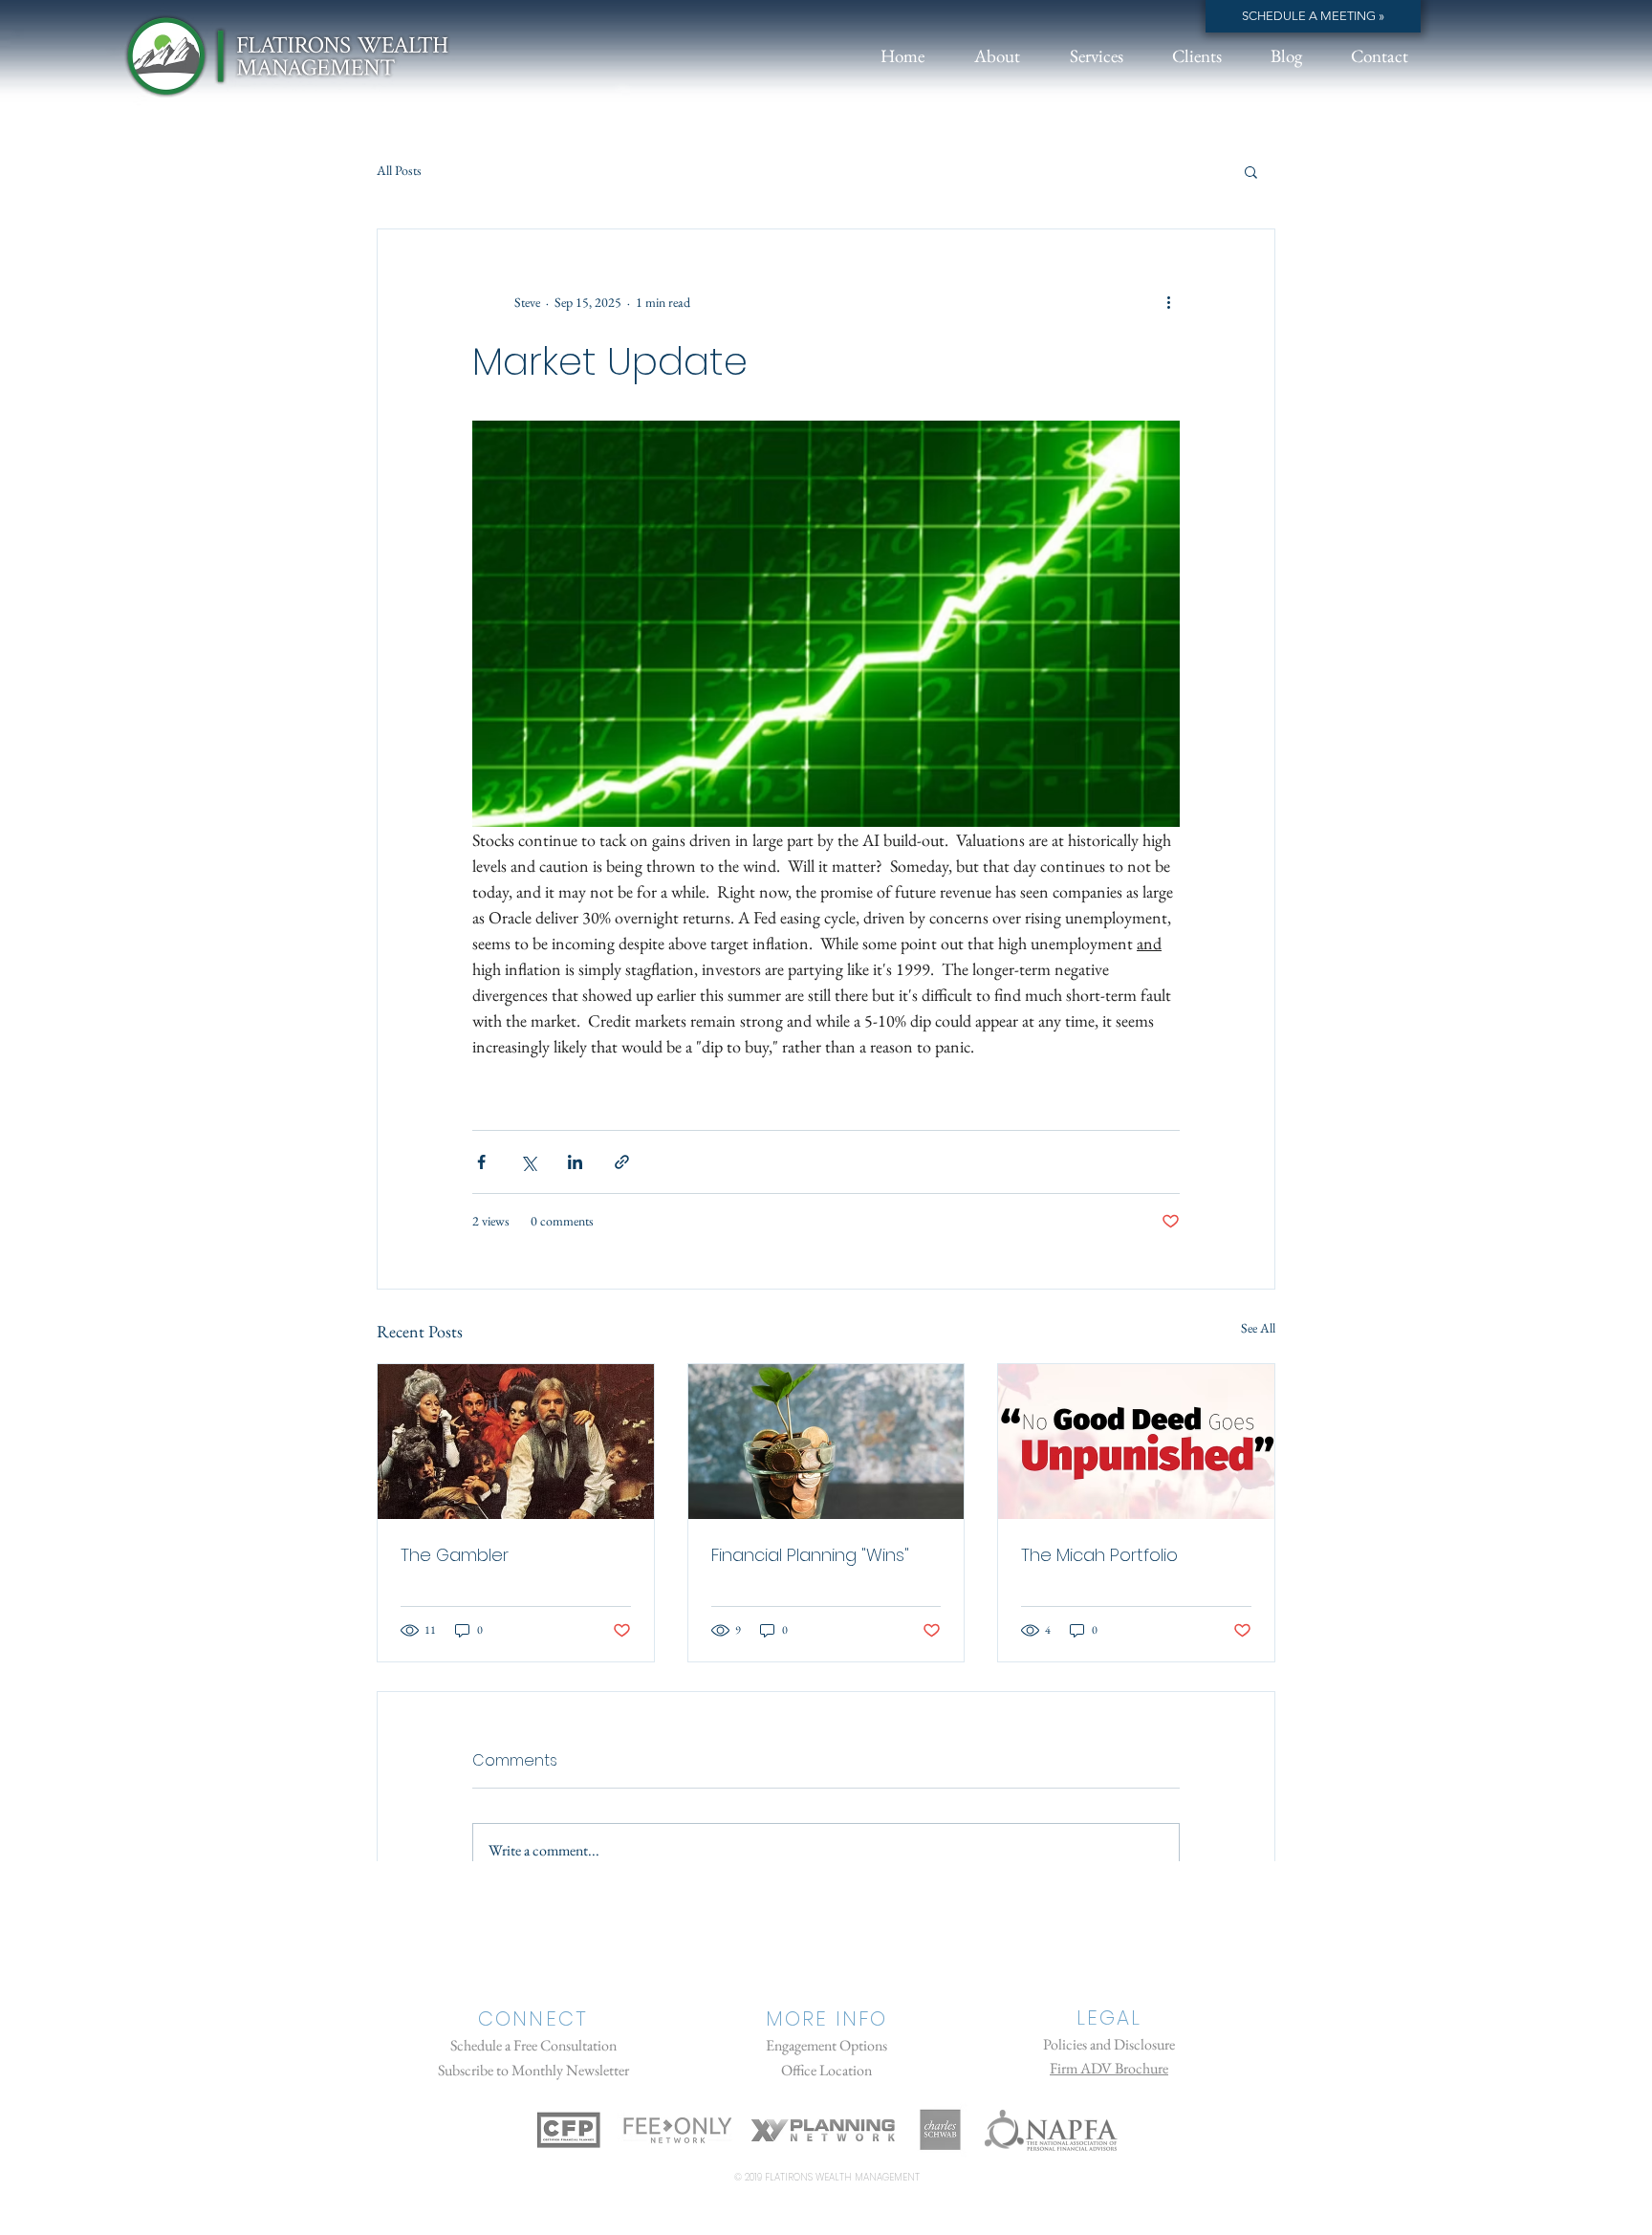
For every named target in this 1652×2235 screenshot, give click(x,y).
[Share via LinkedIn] (575, 1162)
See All (1258, 1328)
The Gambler (455, 1555)
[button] (1251, 171)
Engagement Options (826, 2045)
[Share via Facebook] (481, 1162)
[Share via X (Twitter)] (528, 1162)
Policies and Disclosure (1109, 2044)
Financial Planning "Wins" (810, 1555)
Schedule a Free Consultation (533, 2045)
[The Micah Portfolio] (1136, 1442)
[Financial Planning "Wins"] (826, 1442)
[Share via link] (622, 1162)
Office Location (826, 2070)
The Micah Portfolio (1099, 1555)
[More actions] (1168, 302)
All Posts (399, 170)
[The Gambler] (516, 1442)
